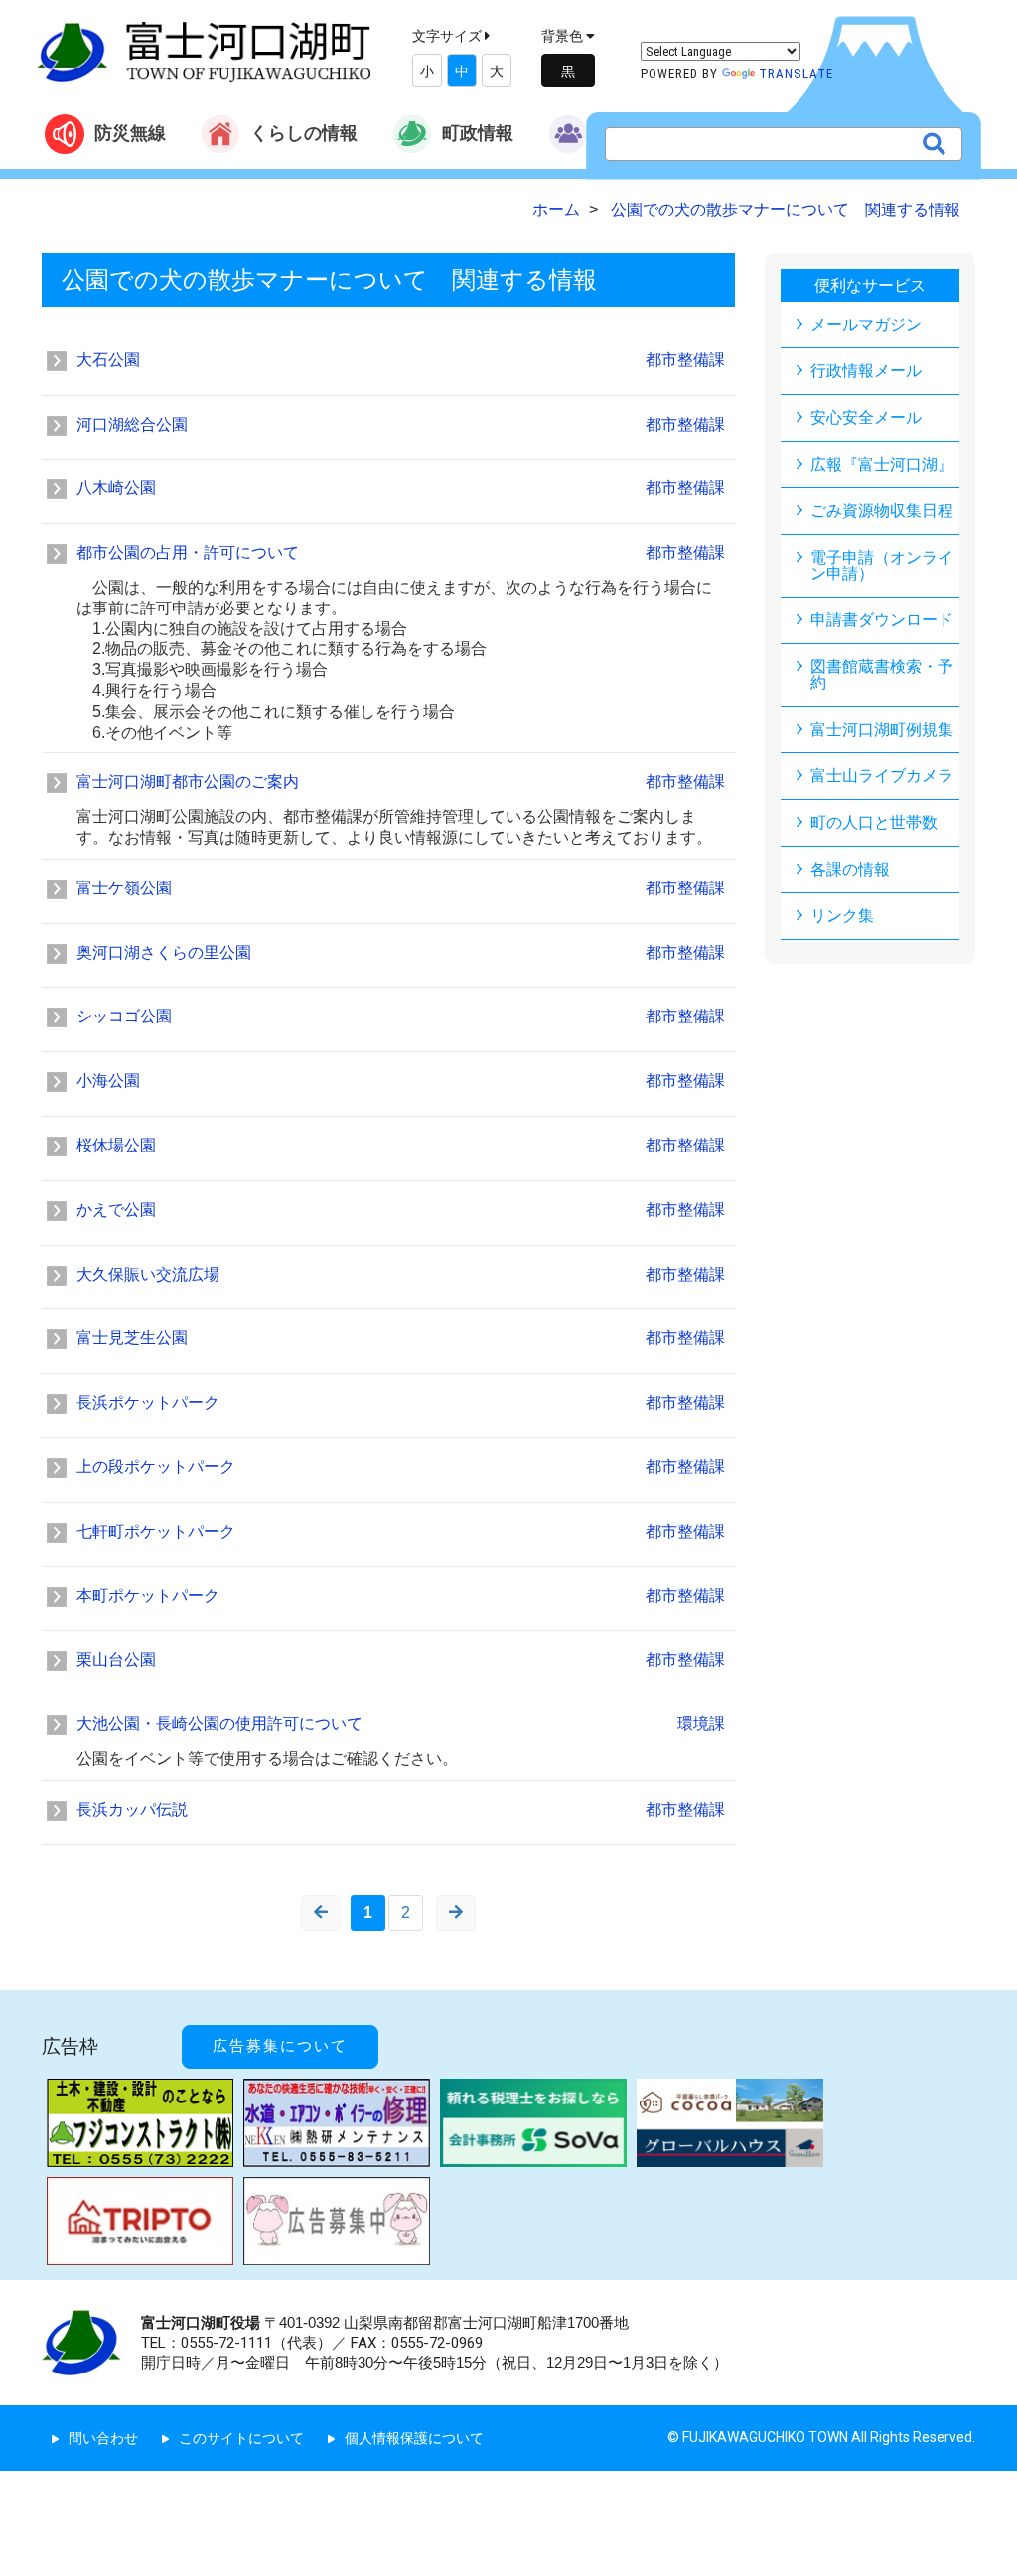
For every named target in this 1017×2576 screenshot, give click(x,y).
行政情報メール (866, 371)
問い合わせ (103, 2438)
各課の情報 (850, 869)
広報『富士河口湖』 (882, 464)
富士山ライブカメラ (882, 776)
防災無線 (130, 133)
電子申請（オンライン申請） (882, 565)
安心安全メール (866, 417)
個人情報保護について (414, 2438)
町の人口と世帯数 (874, 822)
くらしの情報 (304, 133)
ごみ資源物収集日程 (882, 511)
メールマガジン (866, 324)
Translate (796, 74)
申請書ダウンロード (882, 620)
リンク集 (842, 916)
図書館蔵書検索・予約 (882, 675)
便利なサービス (870, 285)
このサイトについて (241, 2438)
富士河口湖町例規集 (882, 729)
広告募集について (280, 2046)
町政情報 (478, 133)
